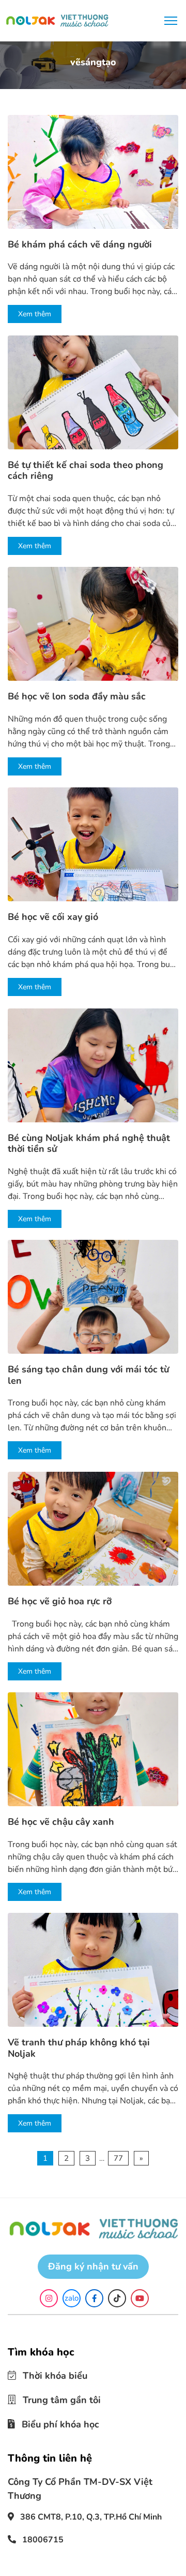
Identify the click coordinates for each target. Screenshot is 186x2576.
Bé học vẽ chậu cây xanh (61, 1822)
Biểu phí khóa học (53, 2421)
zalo (72, 2298)
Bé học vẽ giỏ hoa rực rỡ (60, 1602)
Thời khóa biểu (48, 2375)
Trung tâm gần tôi (54, 2398)
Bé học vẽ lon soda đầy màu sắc (77, 697)
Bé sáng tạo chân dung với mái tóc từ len (88, 1375)
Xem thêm (35, 314)
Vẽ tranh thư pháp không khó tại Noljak (79, 2048)
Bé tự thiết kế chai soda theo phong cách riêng (86, 471)
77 (118, 2158)
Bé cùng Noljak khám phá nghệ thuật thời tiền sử (89, 1144)
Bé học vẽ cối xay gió (53, 917)
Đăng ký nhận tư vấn (93, 2266)
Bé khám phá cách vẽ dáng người (80, 245)
